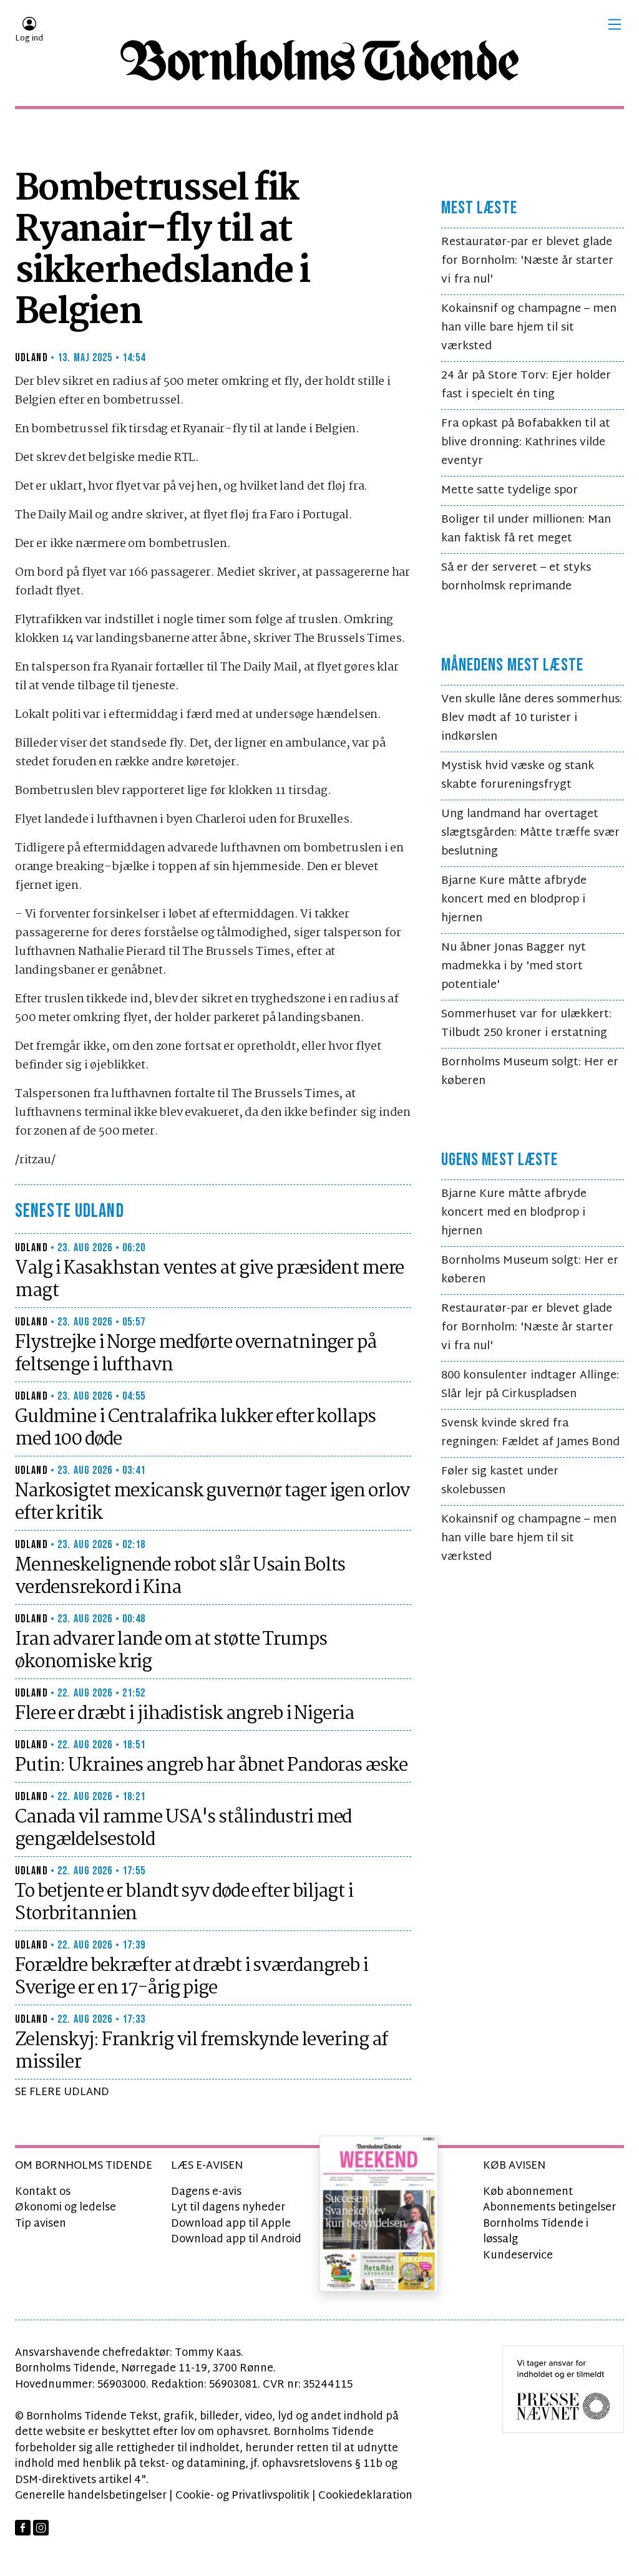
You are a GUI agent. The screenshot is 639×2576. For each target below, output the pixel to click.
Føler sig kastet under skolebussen (500, 1481)
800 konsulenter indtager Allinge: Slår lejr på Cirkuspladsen (530, 1385)
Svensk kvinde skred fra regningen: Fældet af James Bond (530, 1433)
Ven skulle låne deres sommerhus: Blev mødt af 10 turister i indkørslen (532, 718)
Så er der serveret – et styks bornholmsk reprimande (516, 577)
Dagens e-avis (206, 2192)
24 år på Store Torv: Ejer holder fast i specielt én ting (526, 385)
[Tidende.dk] (319, 61)
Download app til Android (236, 2239)
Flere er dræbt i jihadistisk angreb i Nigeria (184, 1714)
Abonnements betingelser (549, 2208)
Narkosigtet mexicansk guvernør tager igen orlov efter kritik (212, 1503)
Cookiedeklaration (365, 2496)
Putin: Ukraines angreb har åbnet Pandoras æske (211, 1766)
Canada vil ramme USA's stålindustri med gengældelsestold (183, 1829)
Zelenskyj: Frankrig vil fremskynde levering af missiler (201, 2051)
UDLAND (32, 358)
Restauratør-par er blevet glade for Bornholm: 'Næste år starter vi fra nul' (527, 261)
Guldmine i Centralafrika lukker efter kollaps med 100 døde (195, 1428)
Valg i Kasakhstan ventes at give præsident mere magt (209, 1280)
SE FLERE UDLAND (62, 2092)
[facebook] (23, 2528)
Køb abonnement (528, 2192)
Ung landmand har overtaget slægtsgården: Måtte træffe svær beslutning (530, 833)
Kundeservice (518, 2256)
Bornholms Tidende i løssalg (536, 2232)
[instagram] (41, 2528)
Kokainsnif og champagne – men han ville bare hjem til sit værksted (529, 328)
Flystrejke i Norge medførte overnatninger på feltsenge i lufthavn (196, 1354)
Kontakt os (43, 2192)
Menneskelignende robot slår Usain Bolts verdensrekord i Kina (180, 1577)
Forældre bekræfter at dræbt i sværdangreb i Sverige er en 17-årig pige (192, 1977)
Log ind (29, 39)
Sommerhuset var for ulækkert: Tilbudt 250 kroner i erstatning (526, 1024)
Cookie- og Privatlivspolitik (242, 2496)
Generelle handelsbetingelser (91, 2496)
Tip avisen (41, 2224)
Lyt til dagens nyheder (228, 2208)
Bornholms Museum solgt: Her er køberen (530, 1072)
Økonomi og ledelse (66, 2208)
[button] (615, 24)
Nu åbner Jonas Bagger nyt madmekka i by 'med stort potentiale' (514, 966)
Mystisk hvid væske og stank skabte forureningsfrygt (518, 776)
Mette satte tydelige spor (510, 491)
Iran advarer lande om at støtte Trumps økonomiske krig (171, 1651)
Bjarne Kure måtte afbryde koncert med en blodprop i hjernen (514, 900)
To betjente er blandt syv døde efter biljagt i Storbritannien (184, 1903)
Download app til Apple (231, 2224)
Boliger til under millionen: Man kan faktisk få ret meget (526, 529)
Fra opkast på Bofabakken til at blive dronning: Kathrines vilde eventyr (526, 443)
